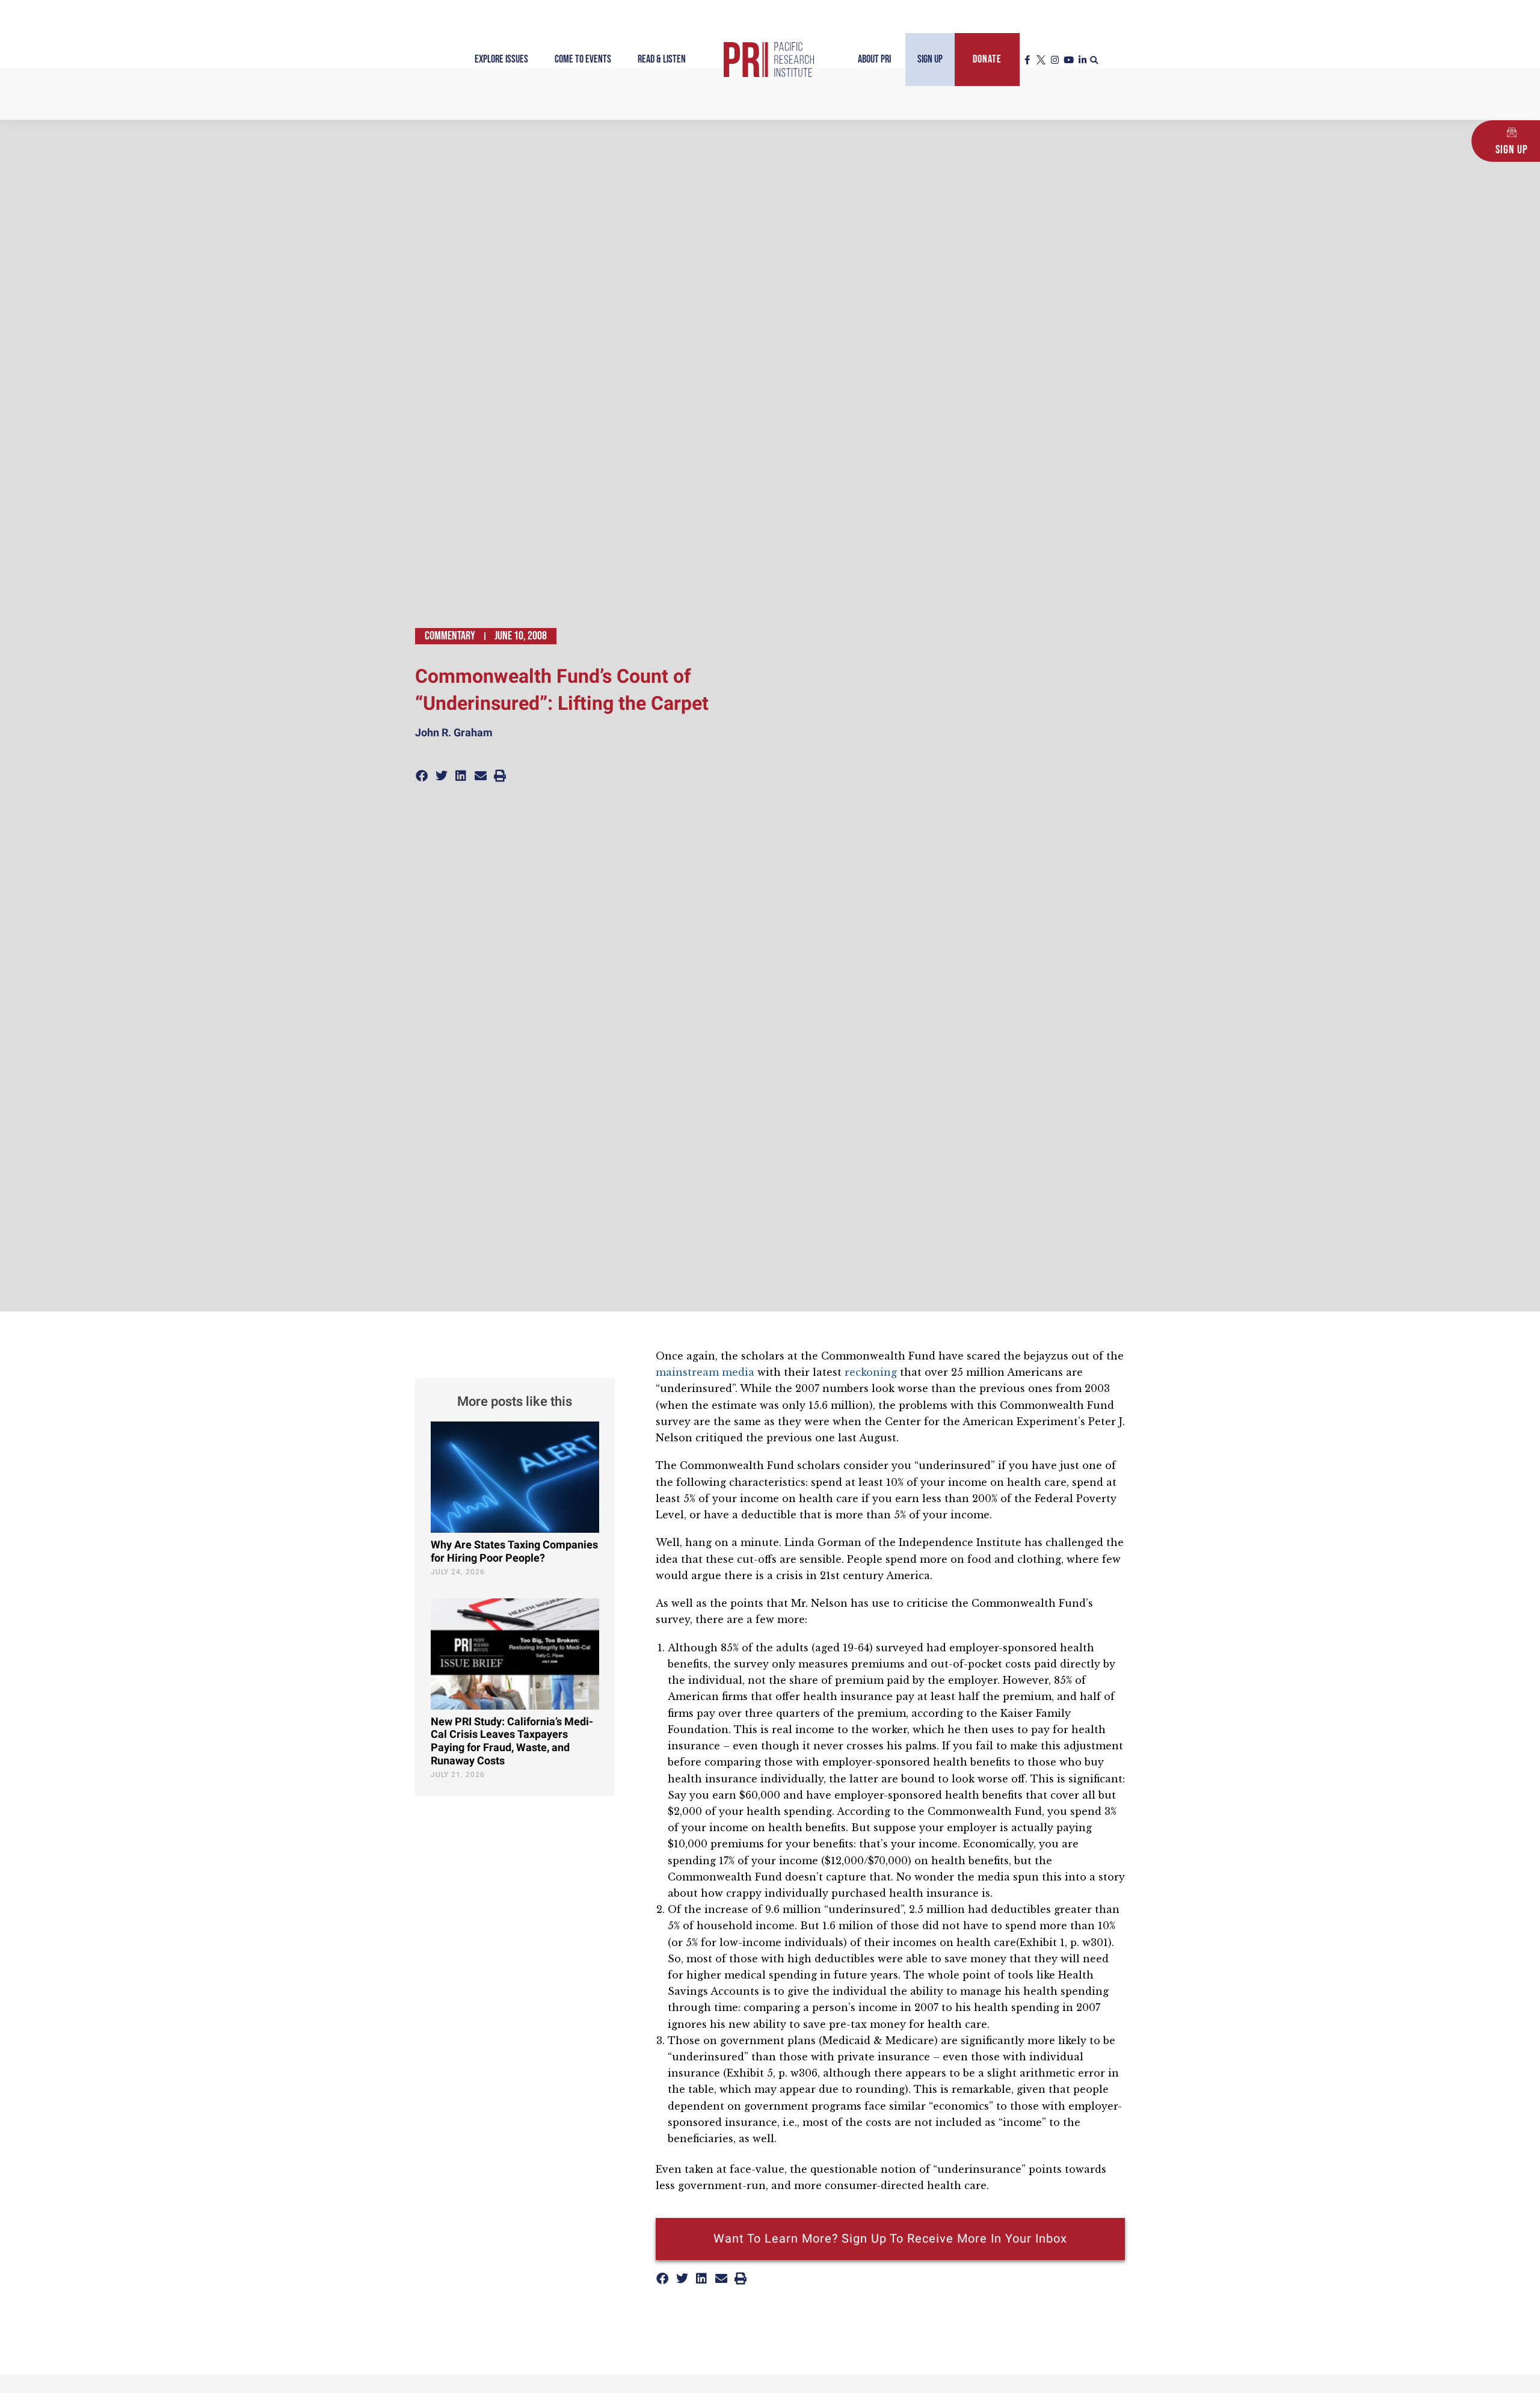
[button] (1094, 61)
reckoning (872, 1372)
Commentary (450, 636)
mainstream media (707, 1372)
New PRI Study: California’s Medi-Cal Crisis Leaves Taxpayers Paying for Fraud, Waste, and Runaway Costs (512, 1742)
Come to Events (583, 59)
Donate (987, 59)
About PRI (874, 59)
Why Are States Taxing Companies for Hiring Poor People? (514, 1552)
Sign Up (930, 59)
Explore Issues (501, 59)
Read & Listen (662, 59)
